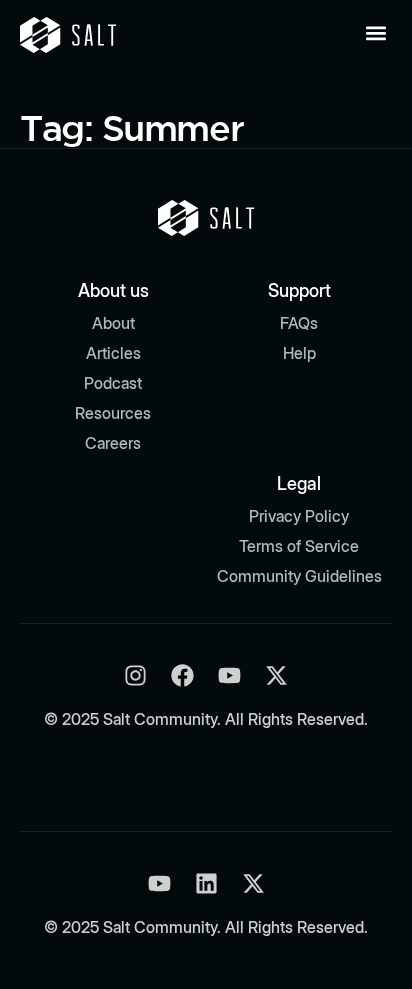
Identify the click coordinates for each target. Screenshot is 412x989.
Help (299, 353)
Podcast (113, 383)
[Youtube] (229, 675)
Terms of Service (299, 546)
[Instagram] (135, 675)
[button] (375, 32)
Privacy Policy (299, 516)
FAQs (299, 323)
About (113, 323)
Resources (113, 413)
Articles (113, 353)
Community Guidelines (299, 576)
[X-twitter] (276, 675)
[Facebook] (182, 675)
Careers (113, 443)
